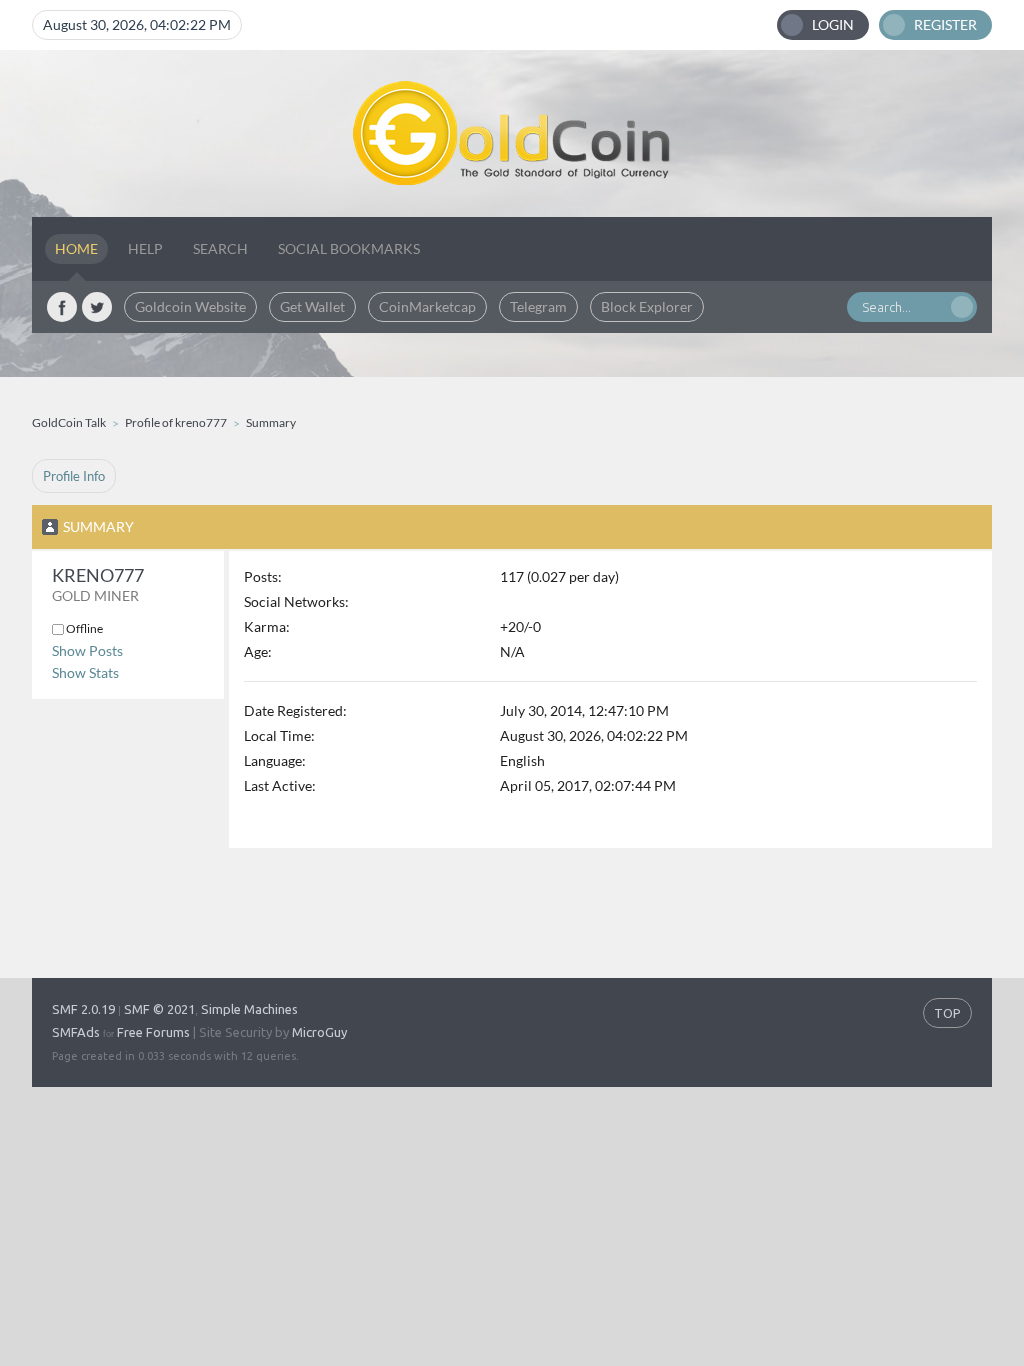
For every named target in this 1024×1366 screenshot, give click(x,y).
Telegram (538, 306)
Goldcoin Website (190, 306)
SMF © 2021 (159, 1009)
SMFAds (76, 1032)
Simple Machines (249, 1009)
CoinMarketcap (427, 306)
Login (833, 24)
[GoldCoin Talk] (512, 133)
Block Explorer (647, 306)
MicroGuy (319, 1032)
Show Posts (87, 650)
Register (945, 24)
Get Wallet (312, 306)
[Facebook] (62, 307)
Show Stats (85, 672)
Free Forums (153, 1032)
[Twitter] (97, 307)
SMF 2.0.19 (83, 1009)
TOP (947, 1013)
